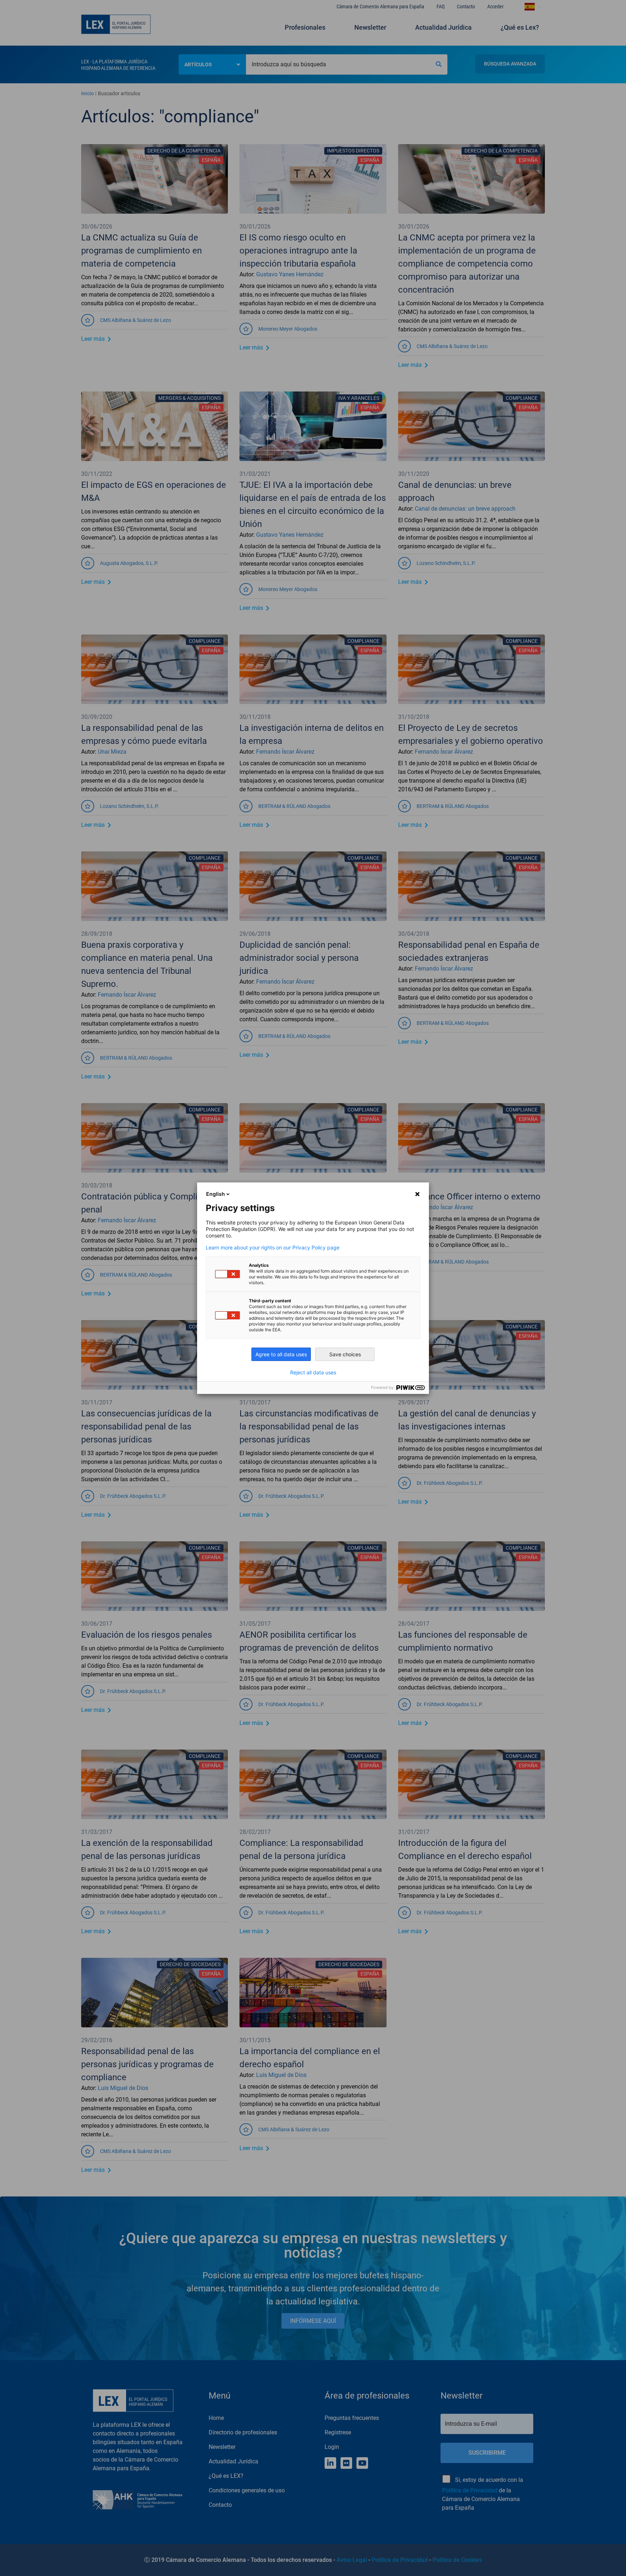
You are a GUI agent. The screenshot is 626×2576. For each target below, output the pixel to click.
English (216, 1194)
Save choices (345, 1354)
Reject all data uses (313, 1373)
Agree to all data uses (281, 1354)
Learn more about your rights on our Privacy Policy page (273, 1248)
